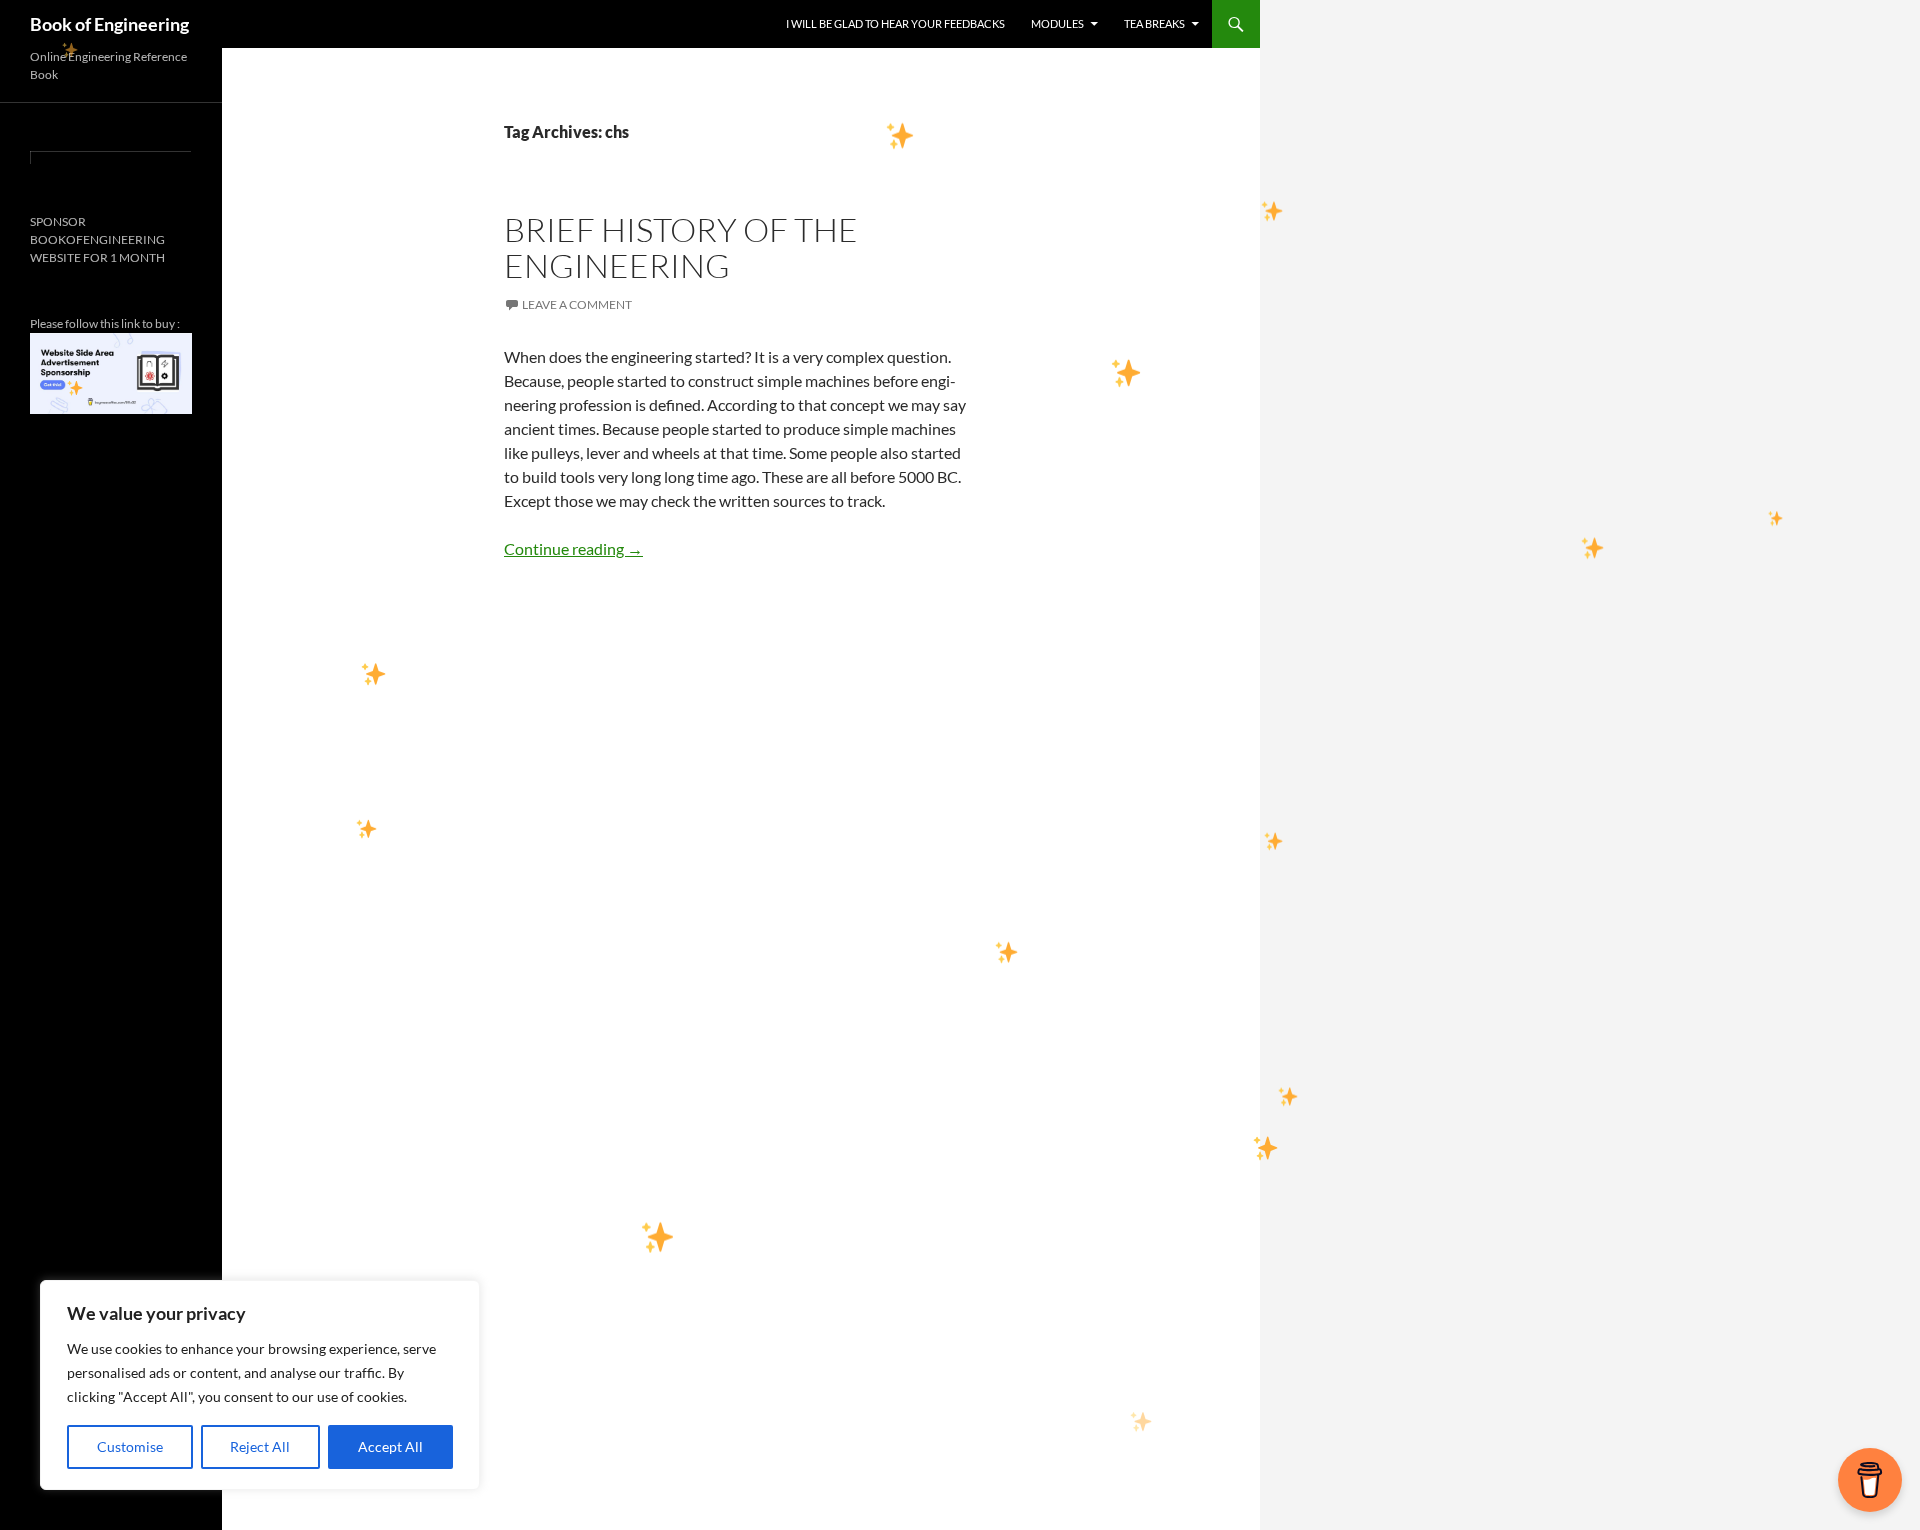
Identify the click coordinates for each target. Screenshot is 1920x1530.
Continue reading (573, 548)
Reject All (260, 1446)
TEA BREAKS (1154, 23)
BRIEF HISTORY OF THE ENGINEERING (681, 247)
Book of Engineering (109, 24)
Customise (130, 1446)
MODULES (1057, 23)
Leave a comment (577, 304)
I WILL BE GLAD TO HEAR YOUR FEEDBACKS (895, 23)
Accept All (390, 1446)
